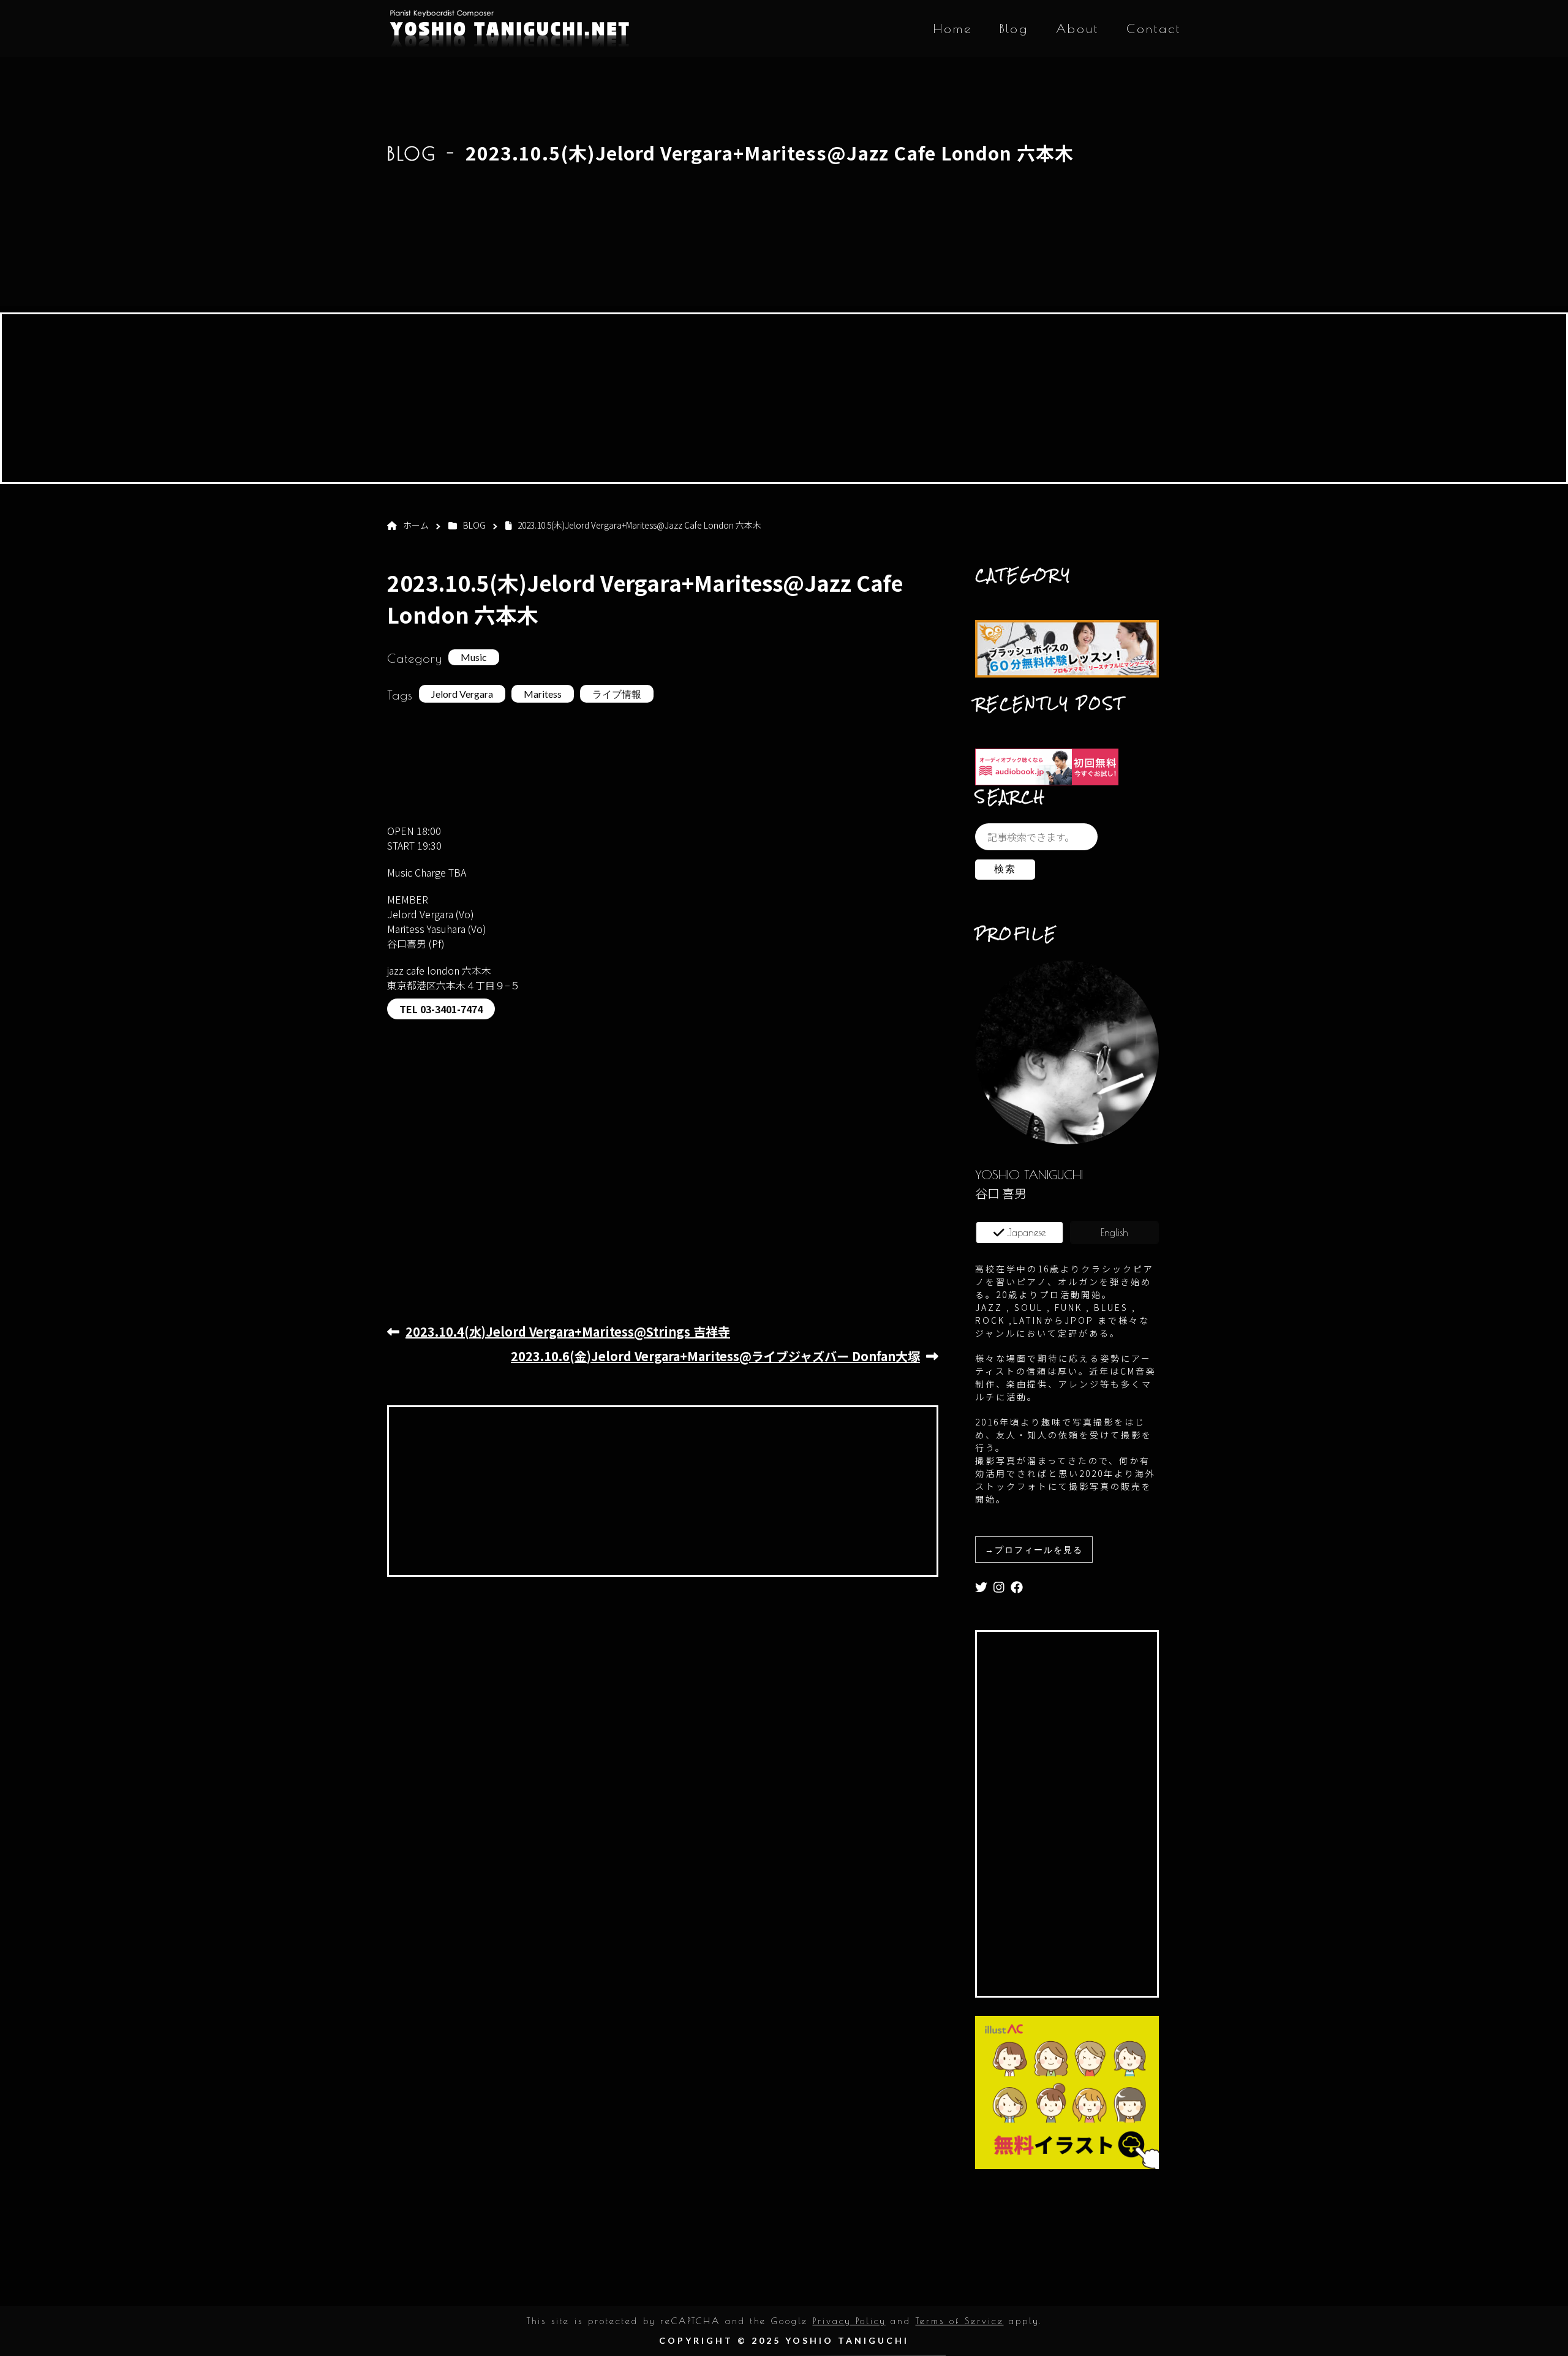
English (1114, 1233)
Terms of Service (960, 2321)
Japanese (1026, 1233)
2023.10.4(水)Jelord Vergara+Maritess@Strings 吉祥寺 (568, 1331)
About (1077, 28)
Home (953, 28)
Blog (1014, 28)
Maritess (543, 694)
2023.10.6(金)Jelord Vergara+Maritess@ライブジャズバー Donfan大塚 (715, 1356)
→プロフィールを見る (1034, 1550)
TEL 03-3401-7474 (441, 1009)
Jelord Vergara (462, 694)
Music (474, 657)
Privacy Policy (849, 2321)
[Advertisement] (784, 400)
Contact (1154, 28)
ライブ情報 (617, 694)
